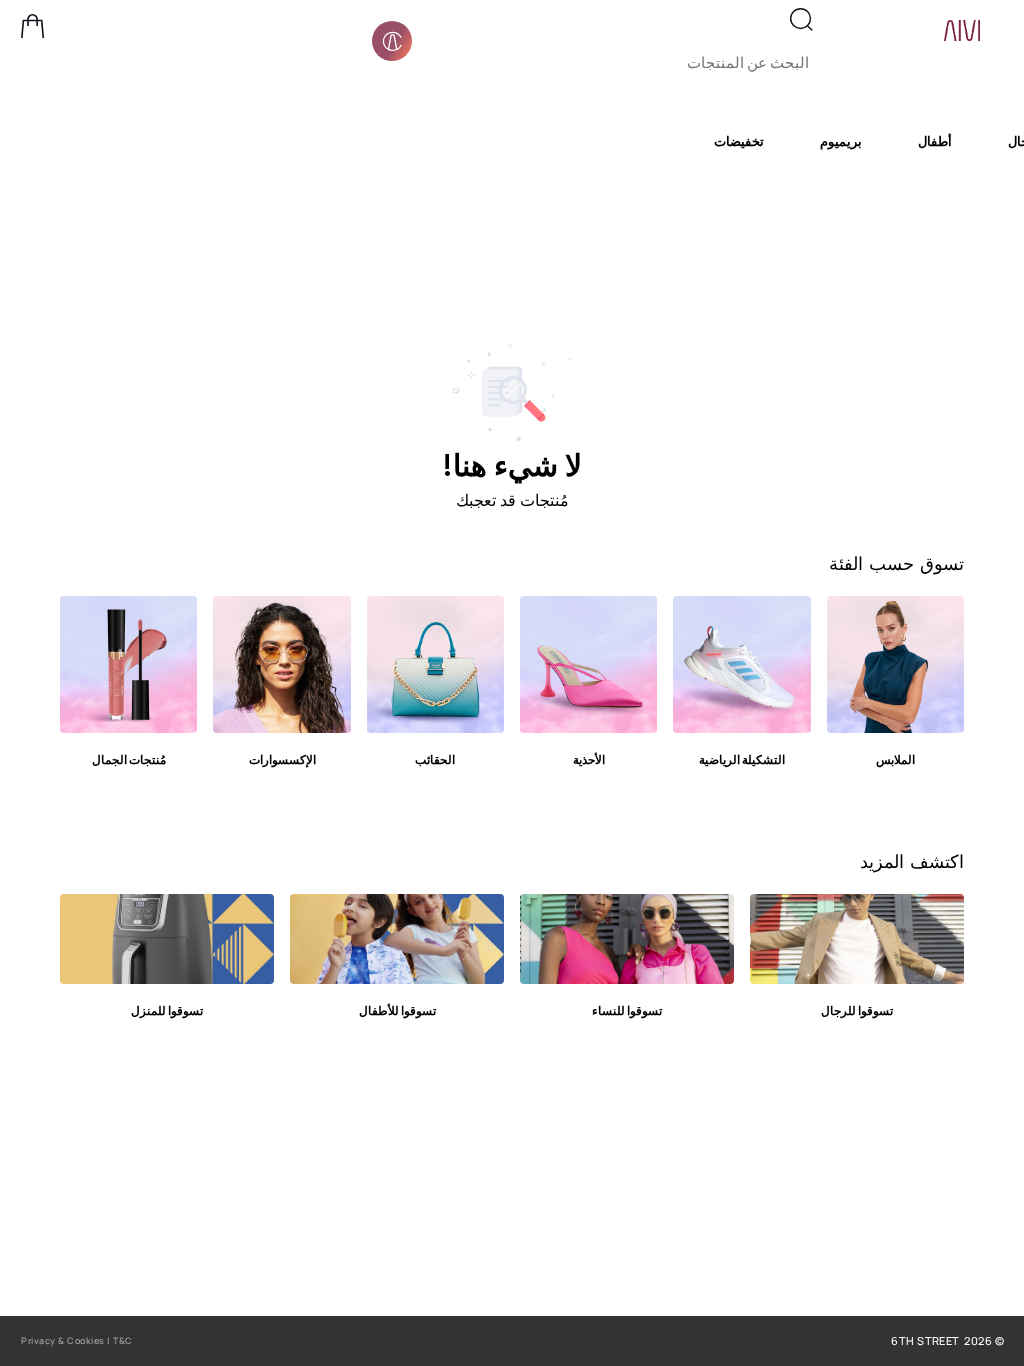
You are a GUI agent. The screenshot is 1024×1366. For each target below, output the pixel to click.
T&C (123, 1340)
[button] (33, 26)
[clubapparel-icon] (392, 41)
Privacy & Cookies (63, 1340)
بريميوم (841, 141)
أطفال (935, 141)
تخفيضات (739, 141)
